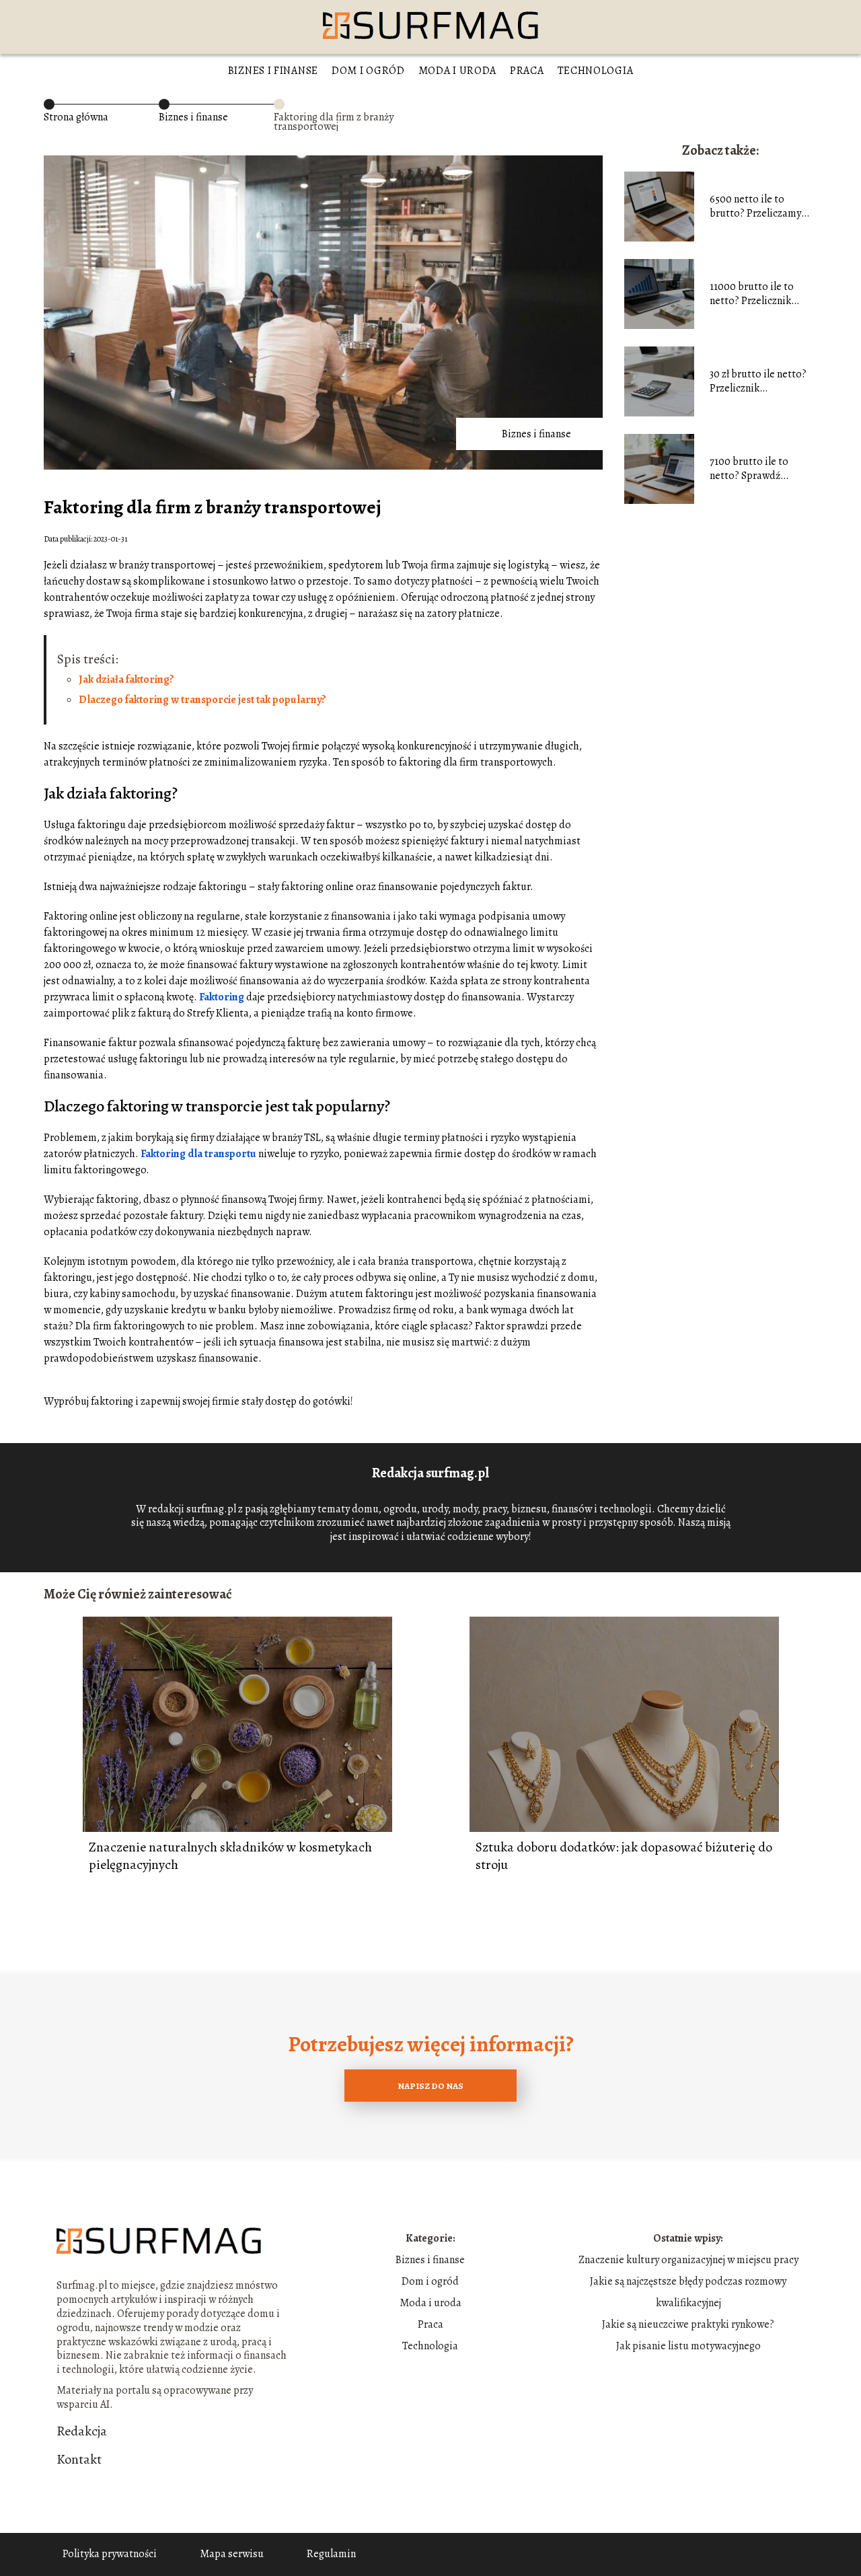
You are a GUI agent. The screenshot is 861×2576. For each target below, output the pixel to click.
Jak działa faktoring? (126, 679)
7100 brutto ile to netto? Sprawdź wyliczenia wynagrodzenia (749, 469)
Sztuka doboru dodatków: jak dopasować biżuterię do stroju (624, 1856)
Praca (527, 71)
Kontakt (79, 2460)
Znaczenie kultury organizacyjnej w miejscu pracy (688, 2260)
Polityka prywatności (110, 2554)
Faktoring (222, 997)
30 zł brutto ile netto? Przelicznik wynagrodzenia (758, 381)
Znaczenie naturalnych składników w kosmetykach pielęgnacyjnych (230, 1856)
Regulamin (331, 2554)
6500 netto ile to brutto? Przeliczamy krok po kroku (755, 207)
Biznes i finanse (273, 71)
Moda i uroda (457, 71)
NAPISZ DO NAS (430, 2086)
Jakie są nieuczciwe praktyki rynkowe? (688, 2324)
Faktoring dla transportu (198, 1154)
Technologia (596, 71)
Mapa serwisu (232, 2554)
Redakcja (82, 2431)
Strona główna (76, 117)
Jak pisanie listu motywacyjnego (688, 2346)
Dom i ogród (368, 71)
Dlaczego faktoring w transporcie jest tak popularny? (202, 700)
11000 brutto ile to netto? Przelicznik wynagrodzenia (752, 294)
